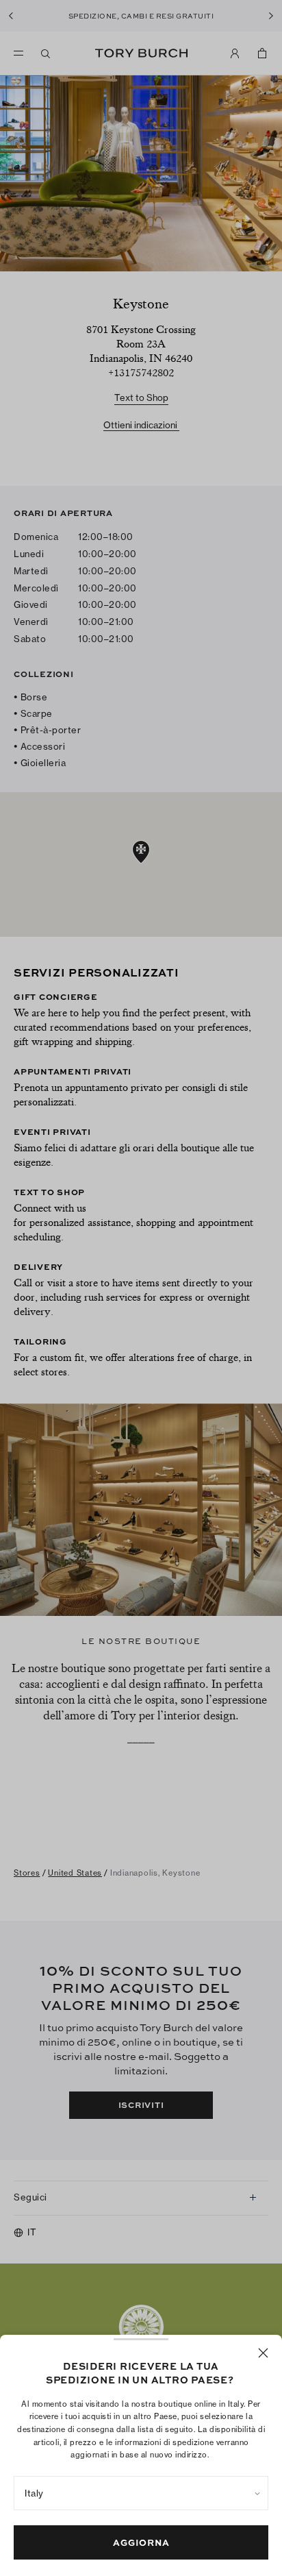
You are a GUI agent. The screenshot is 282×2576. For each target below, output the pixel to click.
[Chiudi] (263, 2353)
